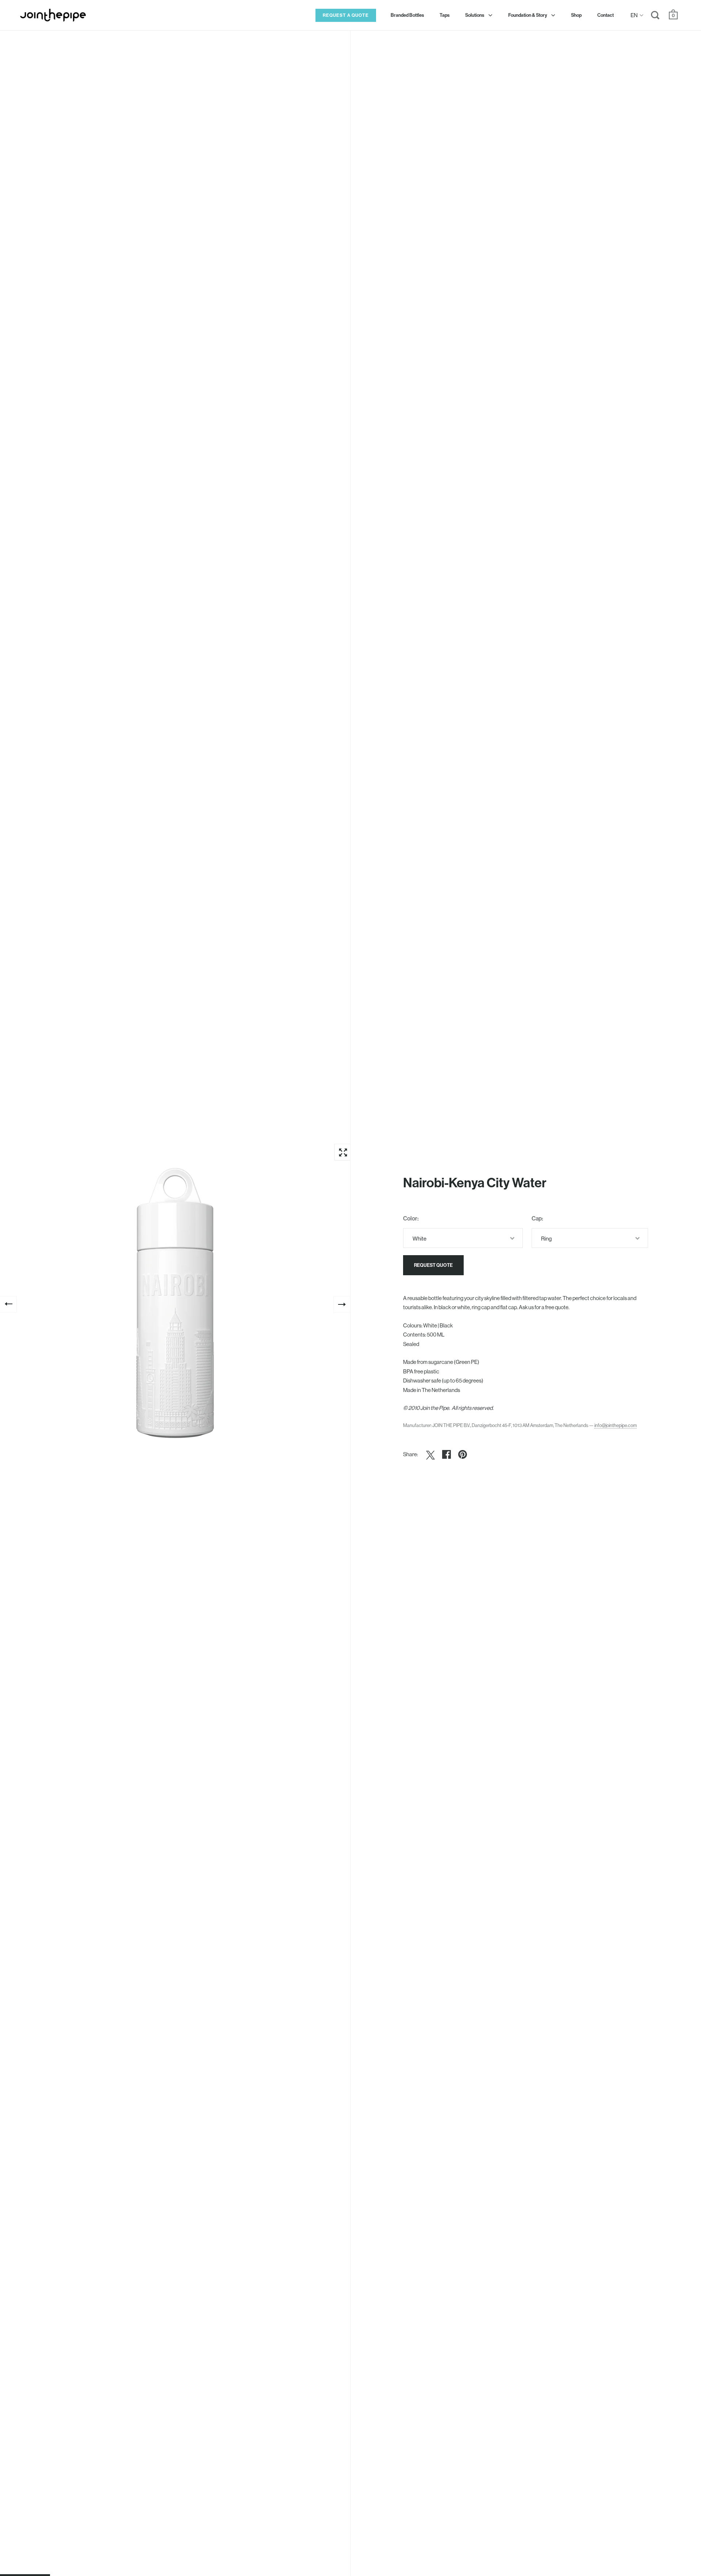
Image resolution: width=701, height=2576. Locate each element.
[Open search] (655, 17)
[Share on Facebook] (447, 1454)
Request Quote (433, 1265)
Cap (537, 1218)
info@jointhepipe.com (616, 1425)
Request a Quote (346, 15)
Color (410, 1218)
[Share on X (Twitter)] (430, 1454)
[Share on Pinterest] (463, 1454)
